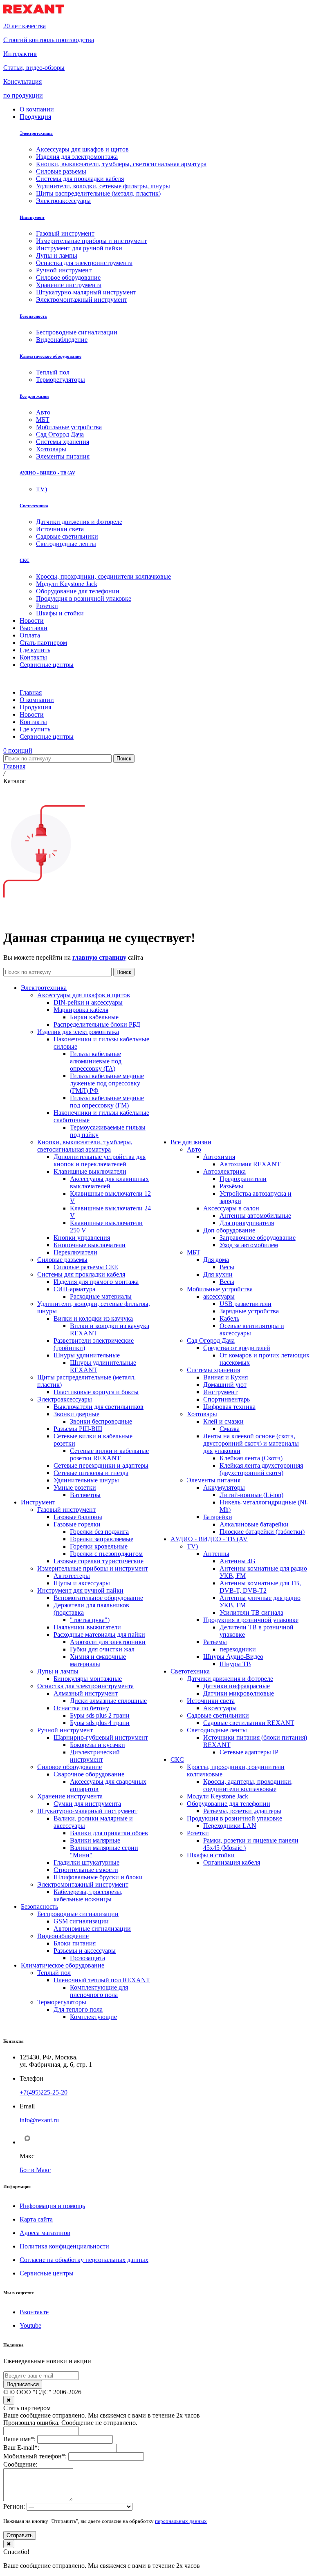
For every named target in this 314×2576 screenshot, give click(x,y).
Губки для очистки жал (102, 1649)
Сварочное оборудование (89, 1774)
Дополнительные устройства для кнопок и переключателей (100, 1160)
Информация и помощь (52, 2206)
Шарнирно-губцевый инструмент (101, 1737)
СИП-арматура (74, 1289)
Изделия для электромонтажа (78, 1032)
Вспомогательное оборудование (98, 1598)
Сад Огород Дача (211, 1340)
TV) (192, 1546)
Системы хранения (213, 1370)
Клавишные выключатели (90, 1171)
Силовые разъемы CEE (86, 1267)
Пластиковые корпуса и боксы (96, 1392)
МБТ (194, 1252)
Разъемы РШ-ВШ (78, 1429)
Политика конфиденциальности (64, 2246)
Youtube (30, 2325)
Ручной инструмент (65, 1730)
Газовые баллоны (78, 1517)
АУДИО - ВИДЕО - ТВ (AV (47, 473)
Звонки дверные (76, 1414)
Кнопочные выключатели (90, 1245)
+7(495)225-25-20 (44, 2092)
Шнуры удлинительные (87, 1355)
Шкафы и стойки (211, 1855)
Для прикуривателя (247, 1223)
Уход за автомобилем (249, 1245)
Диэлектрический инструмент (95, 1756)
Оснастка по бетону (81, 1708)
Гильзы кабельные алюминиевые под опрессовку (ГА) (96, 1061)
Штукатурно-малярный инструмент (87, 1811)
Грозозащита (87, 1958)
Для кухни (218, 1274)
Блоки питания (75, 1943)
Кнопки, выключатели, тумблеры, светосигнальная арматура (85, 1146)
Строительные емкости (86, 1870)
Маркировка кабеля (81, 1010)
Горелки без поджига (99, 1532)
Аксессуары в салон (231, 1208)
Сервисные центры (47, 2273)
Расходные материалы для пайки (99, 1635)
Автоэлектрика (224, 1171)
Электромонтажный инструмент (83, 1884)
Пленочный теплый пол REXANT (102, 1980)
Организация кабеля (232, 1862)
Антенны (216, 1554)
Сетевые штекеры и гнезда (91, 1473)
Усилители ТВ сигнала (251, 1612)
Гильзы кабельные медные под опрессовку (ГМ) (107, 1102)
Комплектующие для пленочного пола (99, 1991)
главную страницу (99, 957)
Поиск (124, 759)
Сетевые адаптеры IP (249, 1752)
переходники (238, 1649)
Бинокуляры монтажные (88, 1679)
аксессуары (219, 1296)
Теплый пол (54, 1973)
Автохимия (219, 1157)
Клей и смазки (223, 1421)
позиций (18, 750)
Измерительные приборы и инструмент (93, 1568)
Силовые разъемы (62, 1260)
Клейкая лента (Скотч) (251, 1458)
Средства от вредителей (237, 1348)
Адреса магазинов (45, 2233)
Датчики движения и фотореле (230, 1679)
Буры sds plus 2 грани (100, 1715)
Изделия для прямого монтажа (96, 1282)
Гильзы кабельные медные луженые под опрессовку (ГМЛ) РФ (107, 1083)
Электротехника (36, 133)
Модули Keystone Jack (218, 1796)
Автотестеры (72, 1576)
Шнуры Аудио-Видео (233, 1657)
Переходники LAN (230, 1826)
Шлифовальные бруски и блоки (98, 1877)
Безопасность (33, 316)
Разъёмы (231, 1186)
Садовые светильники (218, 1715)
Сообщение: (20, 2464)
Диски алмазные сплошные (108, 1701)
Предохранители (243, 1179)
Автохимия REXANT (250, 1164)
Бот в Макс (35, 2170)
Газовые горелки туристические (99, 1561)
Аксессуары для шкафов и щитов (84, 995)
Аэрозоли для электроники (108, 1642)
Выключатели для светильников (99, 1407)
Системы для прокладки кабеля (81, 1274)
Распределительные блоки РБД (97, 1024)
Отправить (20, 2535)
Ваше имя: (19, 2439)
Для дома (216, 1260)
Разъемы (215, 1642)
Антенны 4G (238, 1561)
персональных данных (181, 2521)
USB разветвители (246, 1304)
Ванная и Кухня (225, 1377)
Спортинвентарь (227, 1399)
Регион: (14, 2506)
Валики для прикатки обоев (109, 1833)
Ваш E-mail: (21, 2448)
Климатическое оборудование (50, 356)
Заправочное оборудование (258, 1238)
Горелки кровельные (99, 1546)
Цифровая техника (229, 1407)
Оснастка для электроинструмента (85, 1686)
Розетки (198, 1833)
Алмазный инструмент (86, 1693)
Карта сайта (36, 2219)
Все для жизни (34, 396)
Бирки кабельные (94, 1017)
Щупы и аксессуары (82, 1583)
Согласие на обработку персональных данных (84, 2260)
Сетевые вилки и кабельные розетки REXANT (109, 1454)
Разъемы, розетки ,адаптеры (242, 1811)
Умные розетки (75, 1487)
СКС (25, 560)
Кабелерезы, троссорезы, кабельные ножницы (88, 1895)
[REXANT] (34, 12)
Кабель (229, 1318)
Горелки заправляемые (102, 1539)
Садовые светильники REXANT (249, 1723)
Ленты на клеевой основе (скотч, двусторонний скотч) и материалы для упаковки (251, 1443)
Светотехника (34, 506)
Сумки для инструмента (87, 1804)
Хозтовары (202, 1414)
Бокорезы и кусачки (98, 1745)
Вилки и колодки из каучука (93, 1318)
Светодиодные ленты (217, 1730)
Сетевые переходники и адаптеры (101, 1465)
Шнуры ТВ (235, 1664)
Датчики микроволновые (239, 1693)
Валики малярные (95, 1840)
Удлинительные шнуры (86, 1480)
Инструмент (32, 217)
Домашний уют (225, 1385)
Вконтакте (34, 2312)
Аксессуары (220, 1708)
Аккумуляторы (224, 1487)
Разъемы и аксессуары (85, 1951)
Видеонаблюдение (63, 1936)
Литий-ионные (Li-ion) (251, 1495)
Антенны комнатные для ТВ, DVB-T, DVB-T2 (260, 1587)
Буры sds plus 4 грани (100, 1723)
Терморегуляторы (62, 2002)
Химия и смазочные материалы (98, 1660)
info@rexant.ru (39, 2120)
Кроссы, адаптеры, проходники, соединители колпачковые (248, 1785)
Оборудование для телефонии (229, 1804)
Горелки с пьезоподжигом (106, 1554)
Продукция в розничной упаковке (251, 1620)
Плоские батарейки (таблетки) (262, 1532)
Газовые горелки (77, 1524)
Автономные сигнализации (92, 1929)
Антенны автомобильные (255, 1216)
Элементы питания (214, 1480)
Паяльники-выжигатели (87, 1627)
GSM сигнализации (81, 1921)
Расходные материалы (101, 1296)
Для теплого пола (78, 2009)
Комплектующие (93, 2017)
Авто (194, 1149)
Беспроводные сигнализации (78, 1914)
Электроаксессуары (65, 1399)
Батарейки (218, 1517)
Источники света (211, 1701)
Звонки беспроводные (101, 1421)
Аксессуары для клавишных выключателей (109, 1182)
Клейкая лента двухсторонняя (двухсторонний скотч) (261, 1469)
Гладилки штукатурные (86, 1862)
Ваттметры (85, 1495)
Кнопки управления (82, 1238)
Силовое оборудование (70, 1767)
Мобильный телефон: (35, 2456)
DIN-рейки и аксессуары (88, 1002)
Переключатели (75, 1252)
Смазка (230, 1429)
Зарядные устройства (249, 1311)
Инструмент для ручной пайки (80, 1590)
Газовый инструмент (66, 1510)
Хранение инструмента (70, 1796)
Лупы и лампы (58, 1671)
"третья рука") (90, 1620)
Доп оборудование (229, 1230)
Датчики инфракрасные (237, 1686)
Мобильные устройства (220, 1289)
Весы (227, 1267)
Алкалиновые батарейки (254, 1524)
